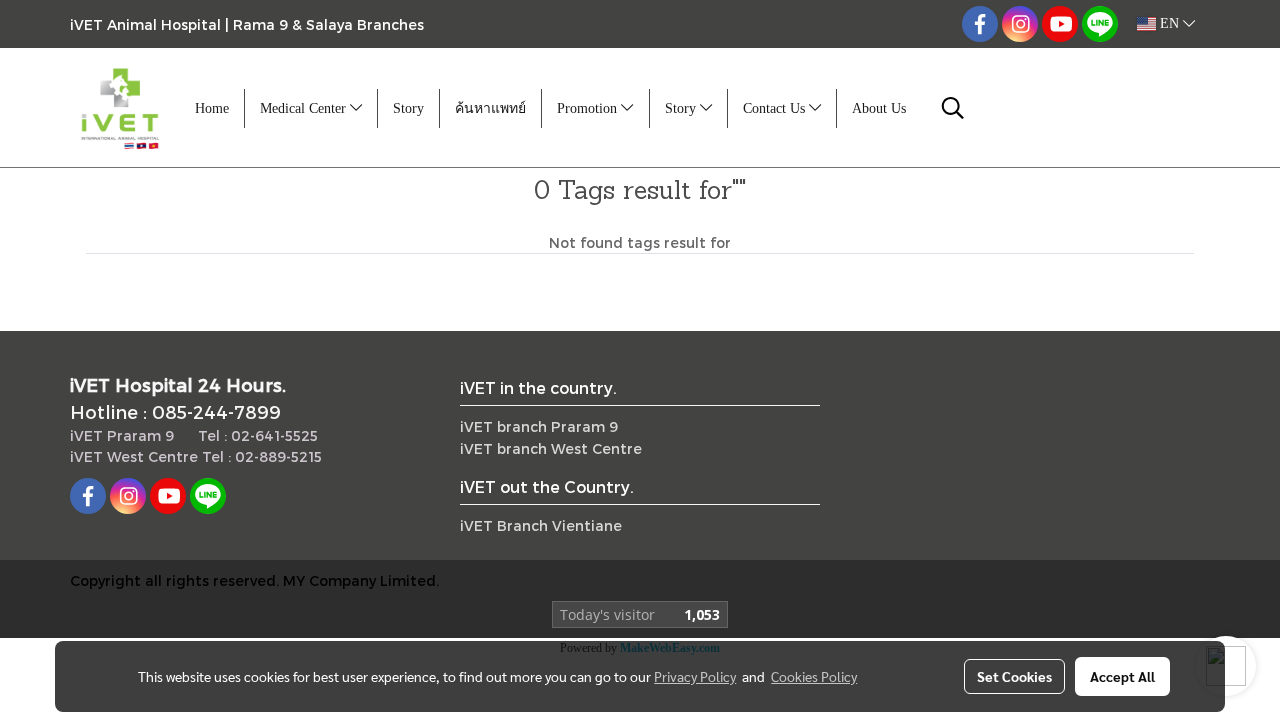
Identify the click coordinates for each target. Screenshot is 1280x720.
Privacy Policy (695, 676)
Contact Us (776, 108)
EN (1169, 23)
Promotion (589, 108)
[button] (953, 108)
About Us (879, 108)
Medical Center (305, 108)
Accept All (1122, 676)
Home (212, 108)
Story (408, 108)
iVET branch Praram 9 (539, 426)
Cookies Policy (814, 676)
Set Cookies (1014, 676)
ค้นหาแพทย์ (490, 108)
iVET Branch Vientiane (541, 525)
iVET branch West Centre (551, 448)
